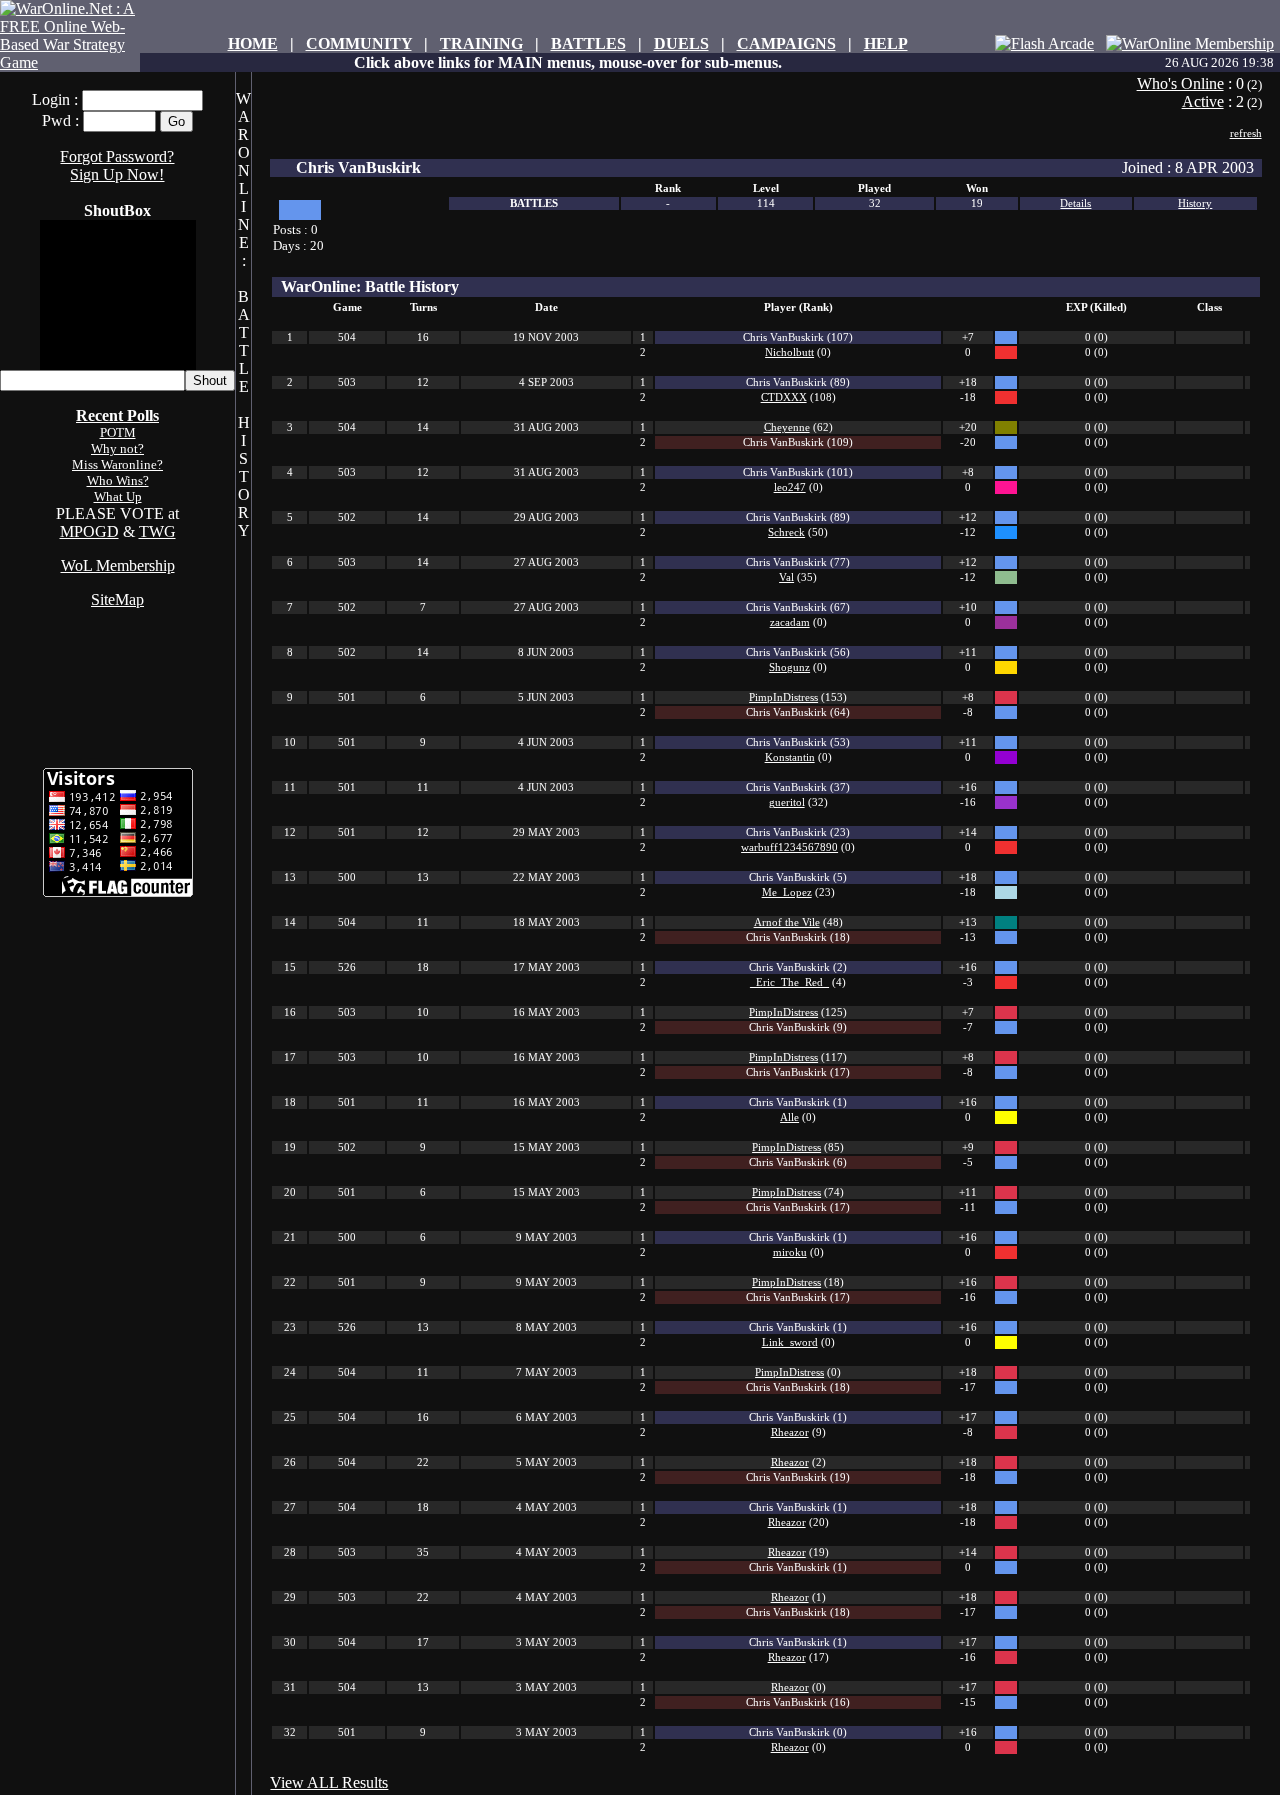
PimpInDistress (783, 697)
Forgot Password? (117, 156)
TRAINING (481, 43)
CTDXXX (784, 397)
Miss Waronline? (117, 464)
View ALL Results (329, 1782)
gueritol (787, 802)
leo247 (790, 487)
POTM (118, 432)
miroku (790, 1252)
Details (1075, 203)
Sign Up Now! (117, 174)
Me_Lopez (787, 892)
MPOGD (89, 531)
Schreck (786, 532)
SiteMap (117, 599)
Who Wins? (118, 480)
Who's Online (1180, 83)
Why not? (117, 448)
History (1195, 203)
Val (786, 577)
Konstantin (790, 757)
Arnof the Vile (787, 922)
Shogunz (789, 667)
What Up (118, 496)
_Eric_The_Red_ (789, 982)
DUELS (681, 43)
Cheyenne (787, 427)
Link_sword (790, 1342)
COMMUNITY (359, 43)
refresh (1246, 133)
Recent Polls (117, 415)
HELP (886, 43)
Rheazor (790, 1432)
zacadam (790, 622)
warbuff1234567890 (789, 847)
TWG (157, 531)
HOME (253, 43)
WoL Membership (118, 565)
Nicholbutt (789, 352)
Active (1203, 101)
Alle (789, 1117)
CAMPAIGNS (786, 43)
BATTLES (588, 43)
